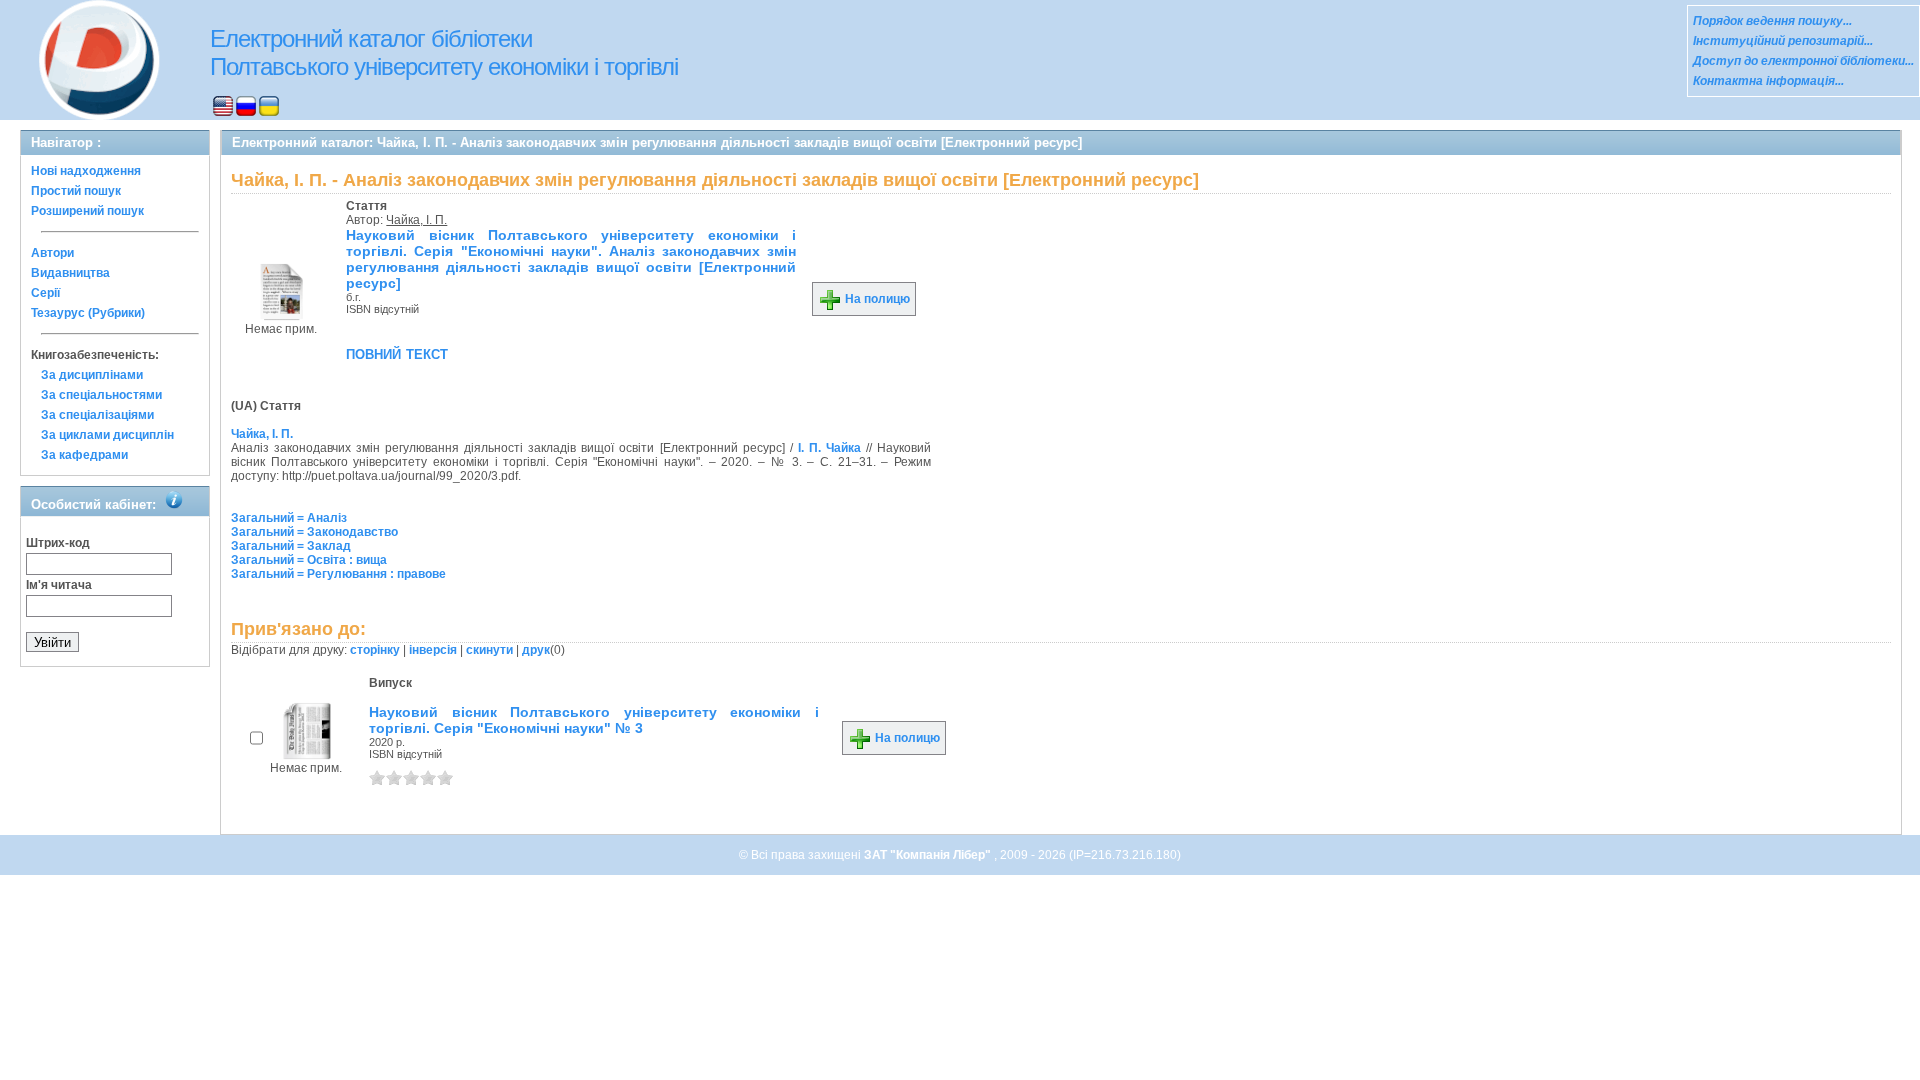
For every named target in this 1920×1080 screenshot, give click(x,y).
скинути (489, 650)
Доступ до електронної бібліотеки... (1803, 61)
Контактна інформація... (1768, 81)
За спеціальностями (101, 395)
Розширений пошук (87, 211)
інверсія (433, 650)
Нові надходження (86, 171)
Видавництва (70, 273)
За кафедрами (84, 455)
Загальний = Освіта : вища (309, 560)
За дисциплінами (92, 375)
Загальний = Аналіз (289, 518)
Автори (52, 253)
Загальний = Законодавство (314, 532)
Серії (45, 293)
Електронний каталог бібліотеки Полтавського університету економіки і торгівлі (444, 52)
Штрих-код (58, 543)
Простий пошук (76, 191)
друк (536, 650)
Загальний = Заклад (291, 546)
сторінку (375, 650)
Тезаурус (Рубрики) (88, 313)
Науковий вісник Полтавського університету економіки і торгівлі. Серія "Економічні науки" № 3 (594, 720)
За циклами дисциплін (107, 435)
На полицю (876, 299)
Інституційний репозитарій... (1783, 41)
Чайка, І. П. (416, 220)
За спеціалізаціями (97, 415)
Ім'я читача (59, 585)
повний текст (397, 353)
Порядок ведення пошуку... (1772, 21)
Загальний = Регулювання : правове (338, 574)
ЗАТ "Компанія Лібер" (929, 855)
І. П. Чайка (829, 448)
